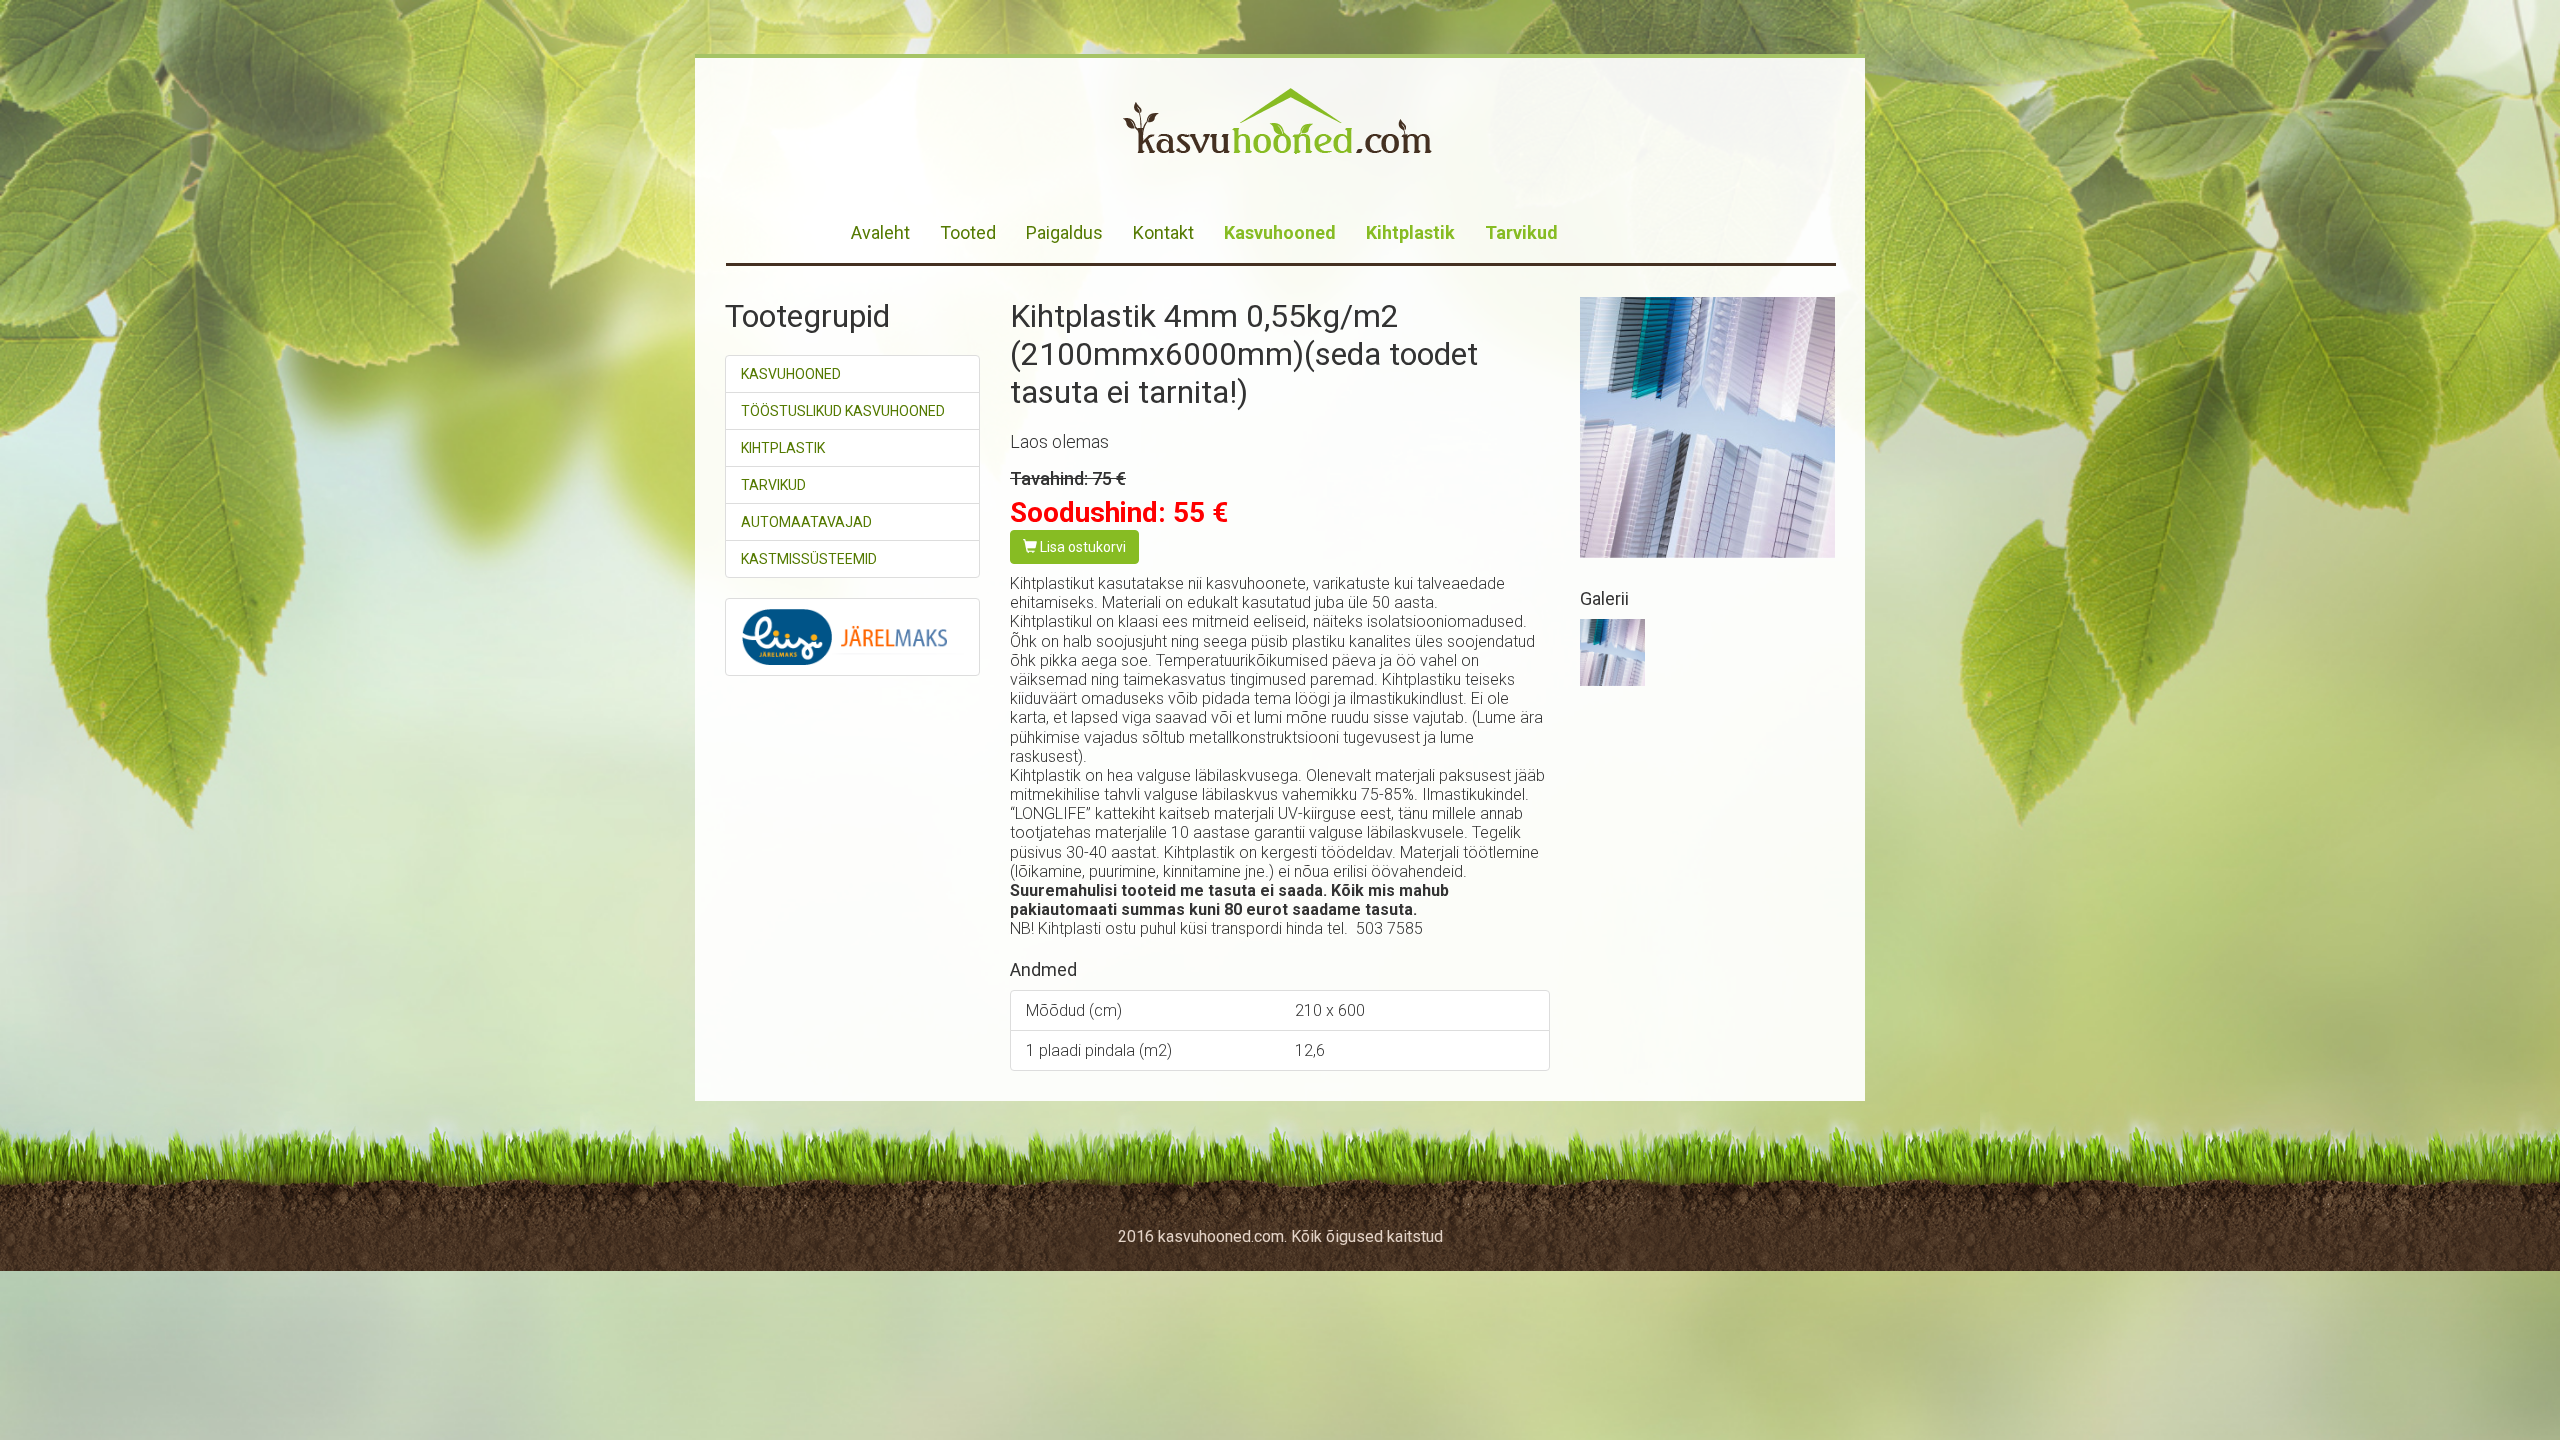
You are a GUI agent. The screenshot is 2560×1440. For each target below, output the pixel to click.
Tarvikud (1521, 232)
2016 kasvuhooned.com (1201, 1236)
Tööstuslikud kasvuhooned (843, 411)
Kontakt (1163, 232)
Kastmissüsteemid (809, 559)
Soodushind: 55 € (1119, 512)
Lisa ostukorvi (1081, 547)
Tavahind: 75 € (1068, 478)
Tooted (968, 232)
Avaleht (880, 232)
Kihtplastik (1410, 232)
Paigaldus (1064, 232)
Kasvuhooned (1280, 232)
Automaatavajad (806, 522)
